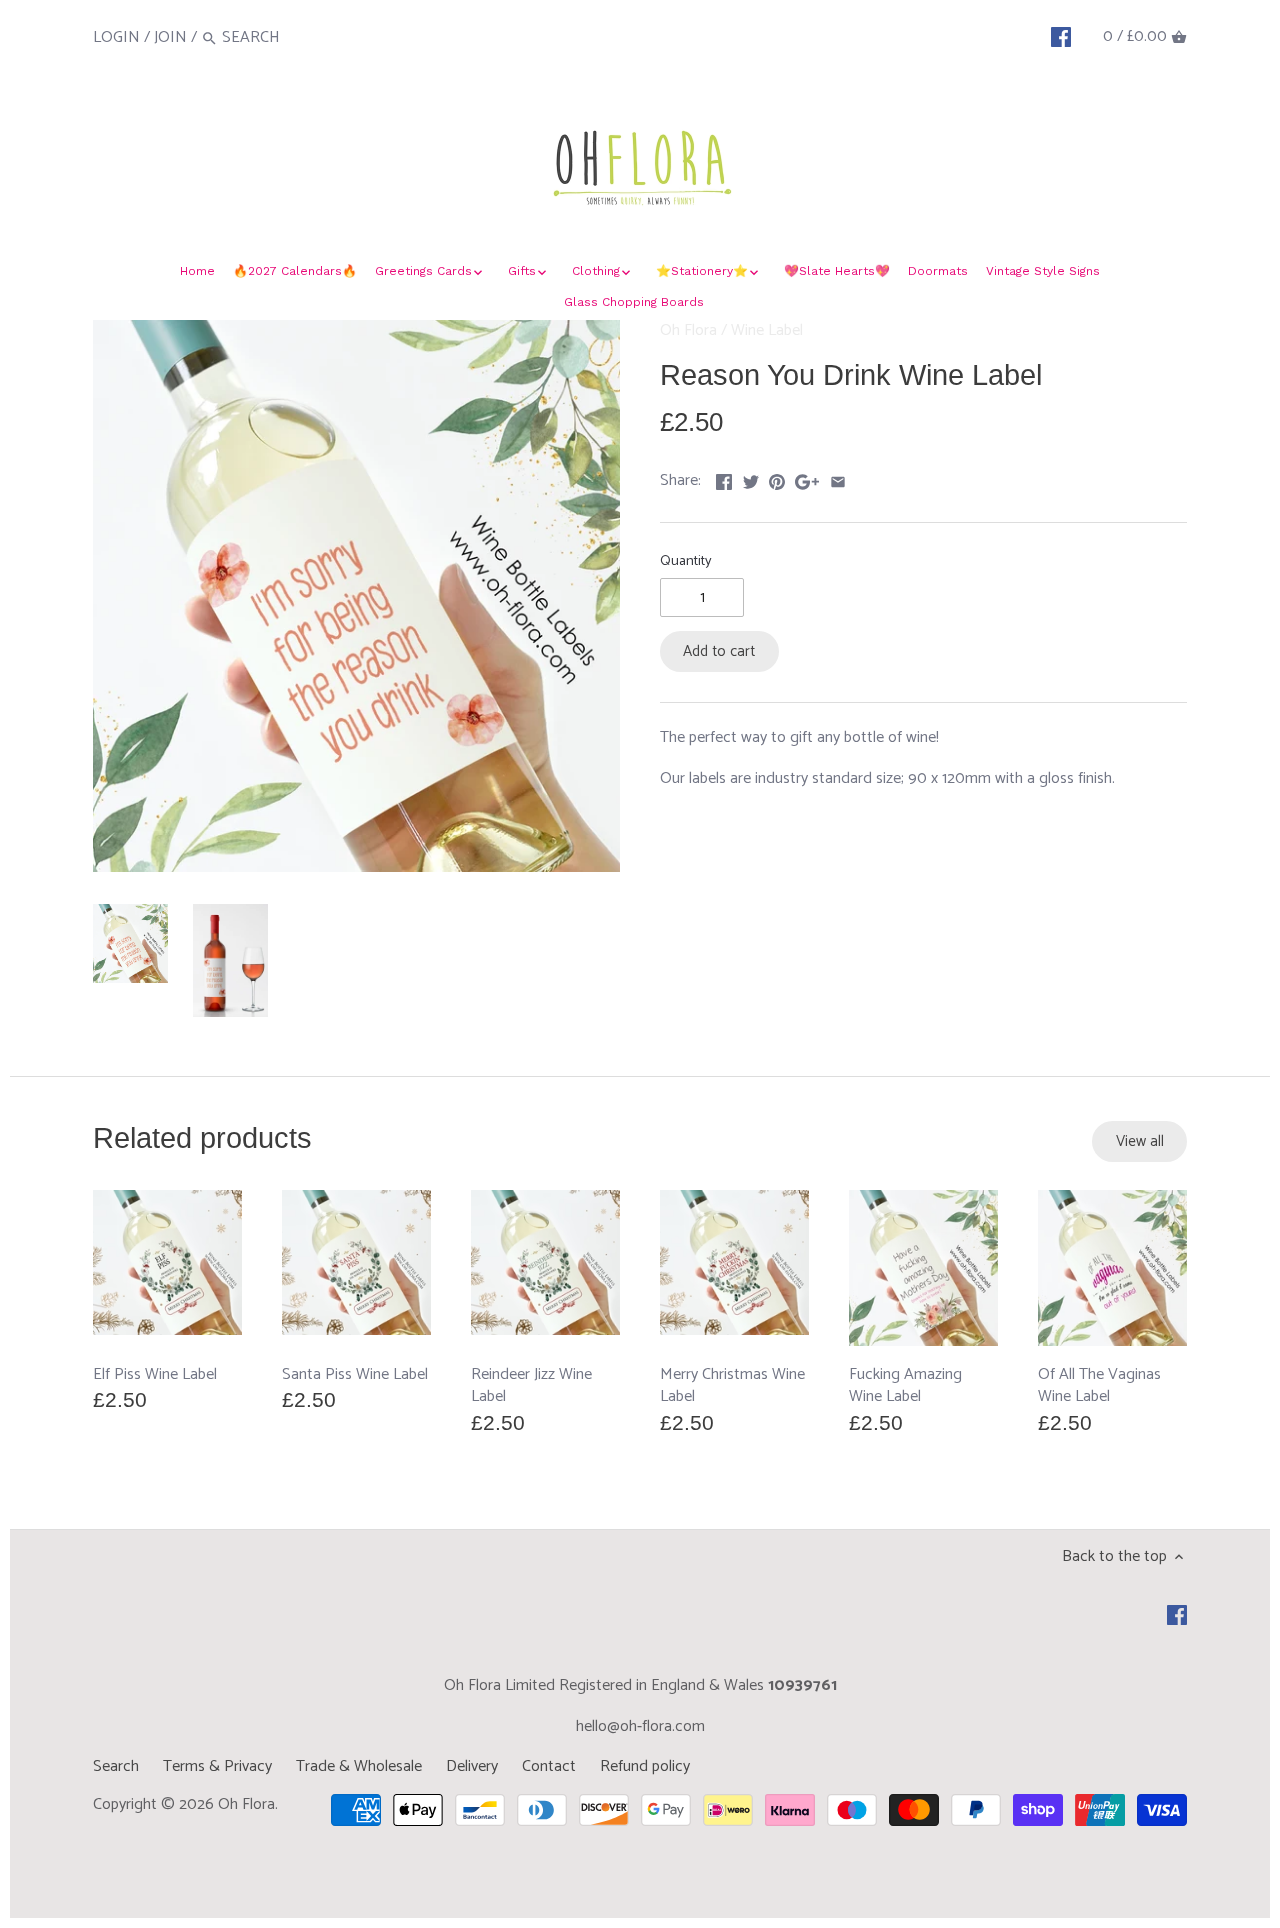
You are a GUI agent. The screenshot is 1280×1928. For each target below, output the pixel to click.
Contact (549, 1766)
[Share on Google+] (807, 478)
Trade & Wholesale (359, 1766)
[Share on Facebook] (724, 478)
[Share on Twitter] (751, 478)
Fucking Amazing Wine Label (905, 1385)
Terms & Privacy (217, 1766)
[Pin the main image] (777, 478)
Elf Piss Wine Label (155, 1374)
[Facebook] (1061, 37)
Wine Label (767, 330)
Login (116, 37)
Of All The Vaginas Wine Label (1099, 1385)
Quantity (686, 561)
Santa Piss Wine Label (355, 1374)
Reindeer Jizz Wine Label (531, 1385)
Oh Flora (688, 330)
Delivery (472, 1766)
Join (170, 37)
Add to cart (719, 651)
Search (116, 1766)
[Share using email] (838, 478)
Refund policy (645, 1766)
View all (1140, 1141)
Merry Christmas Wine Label (732, 1385)
